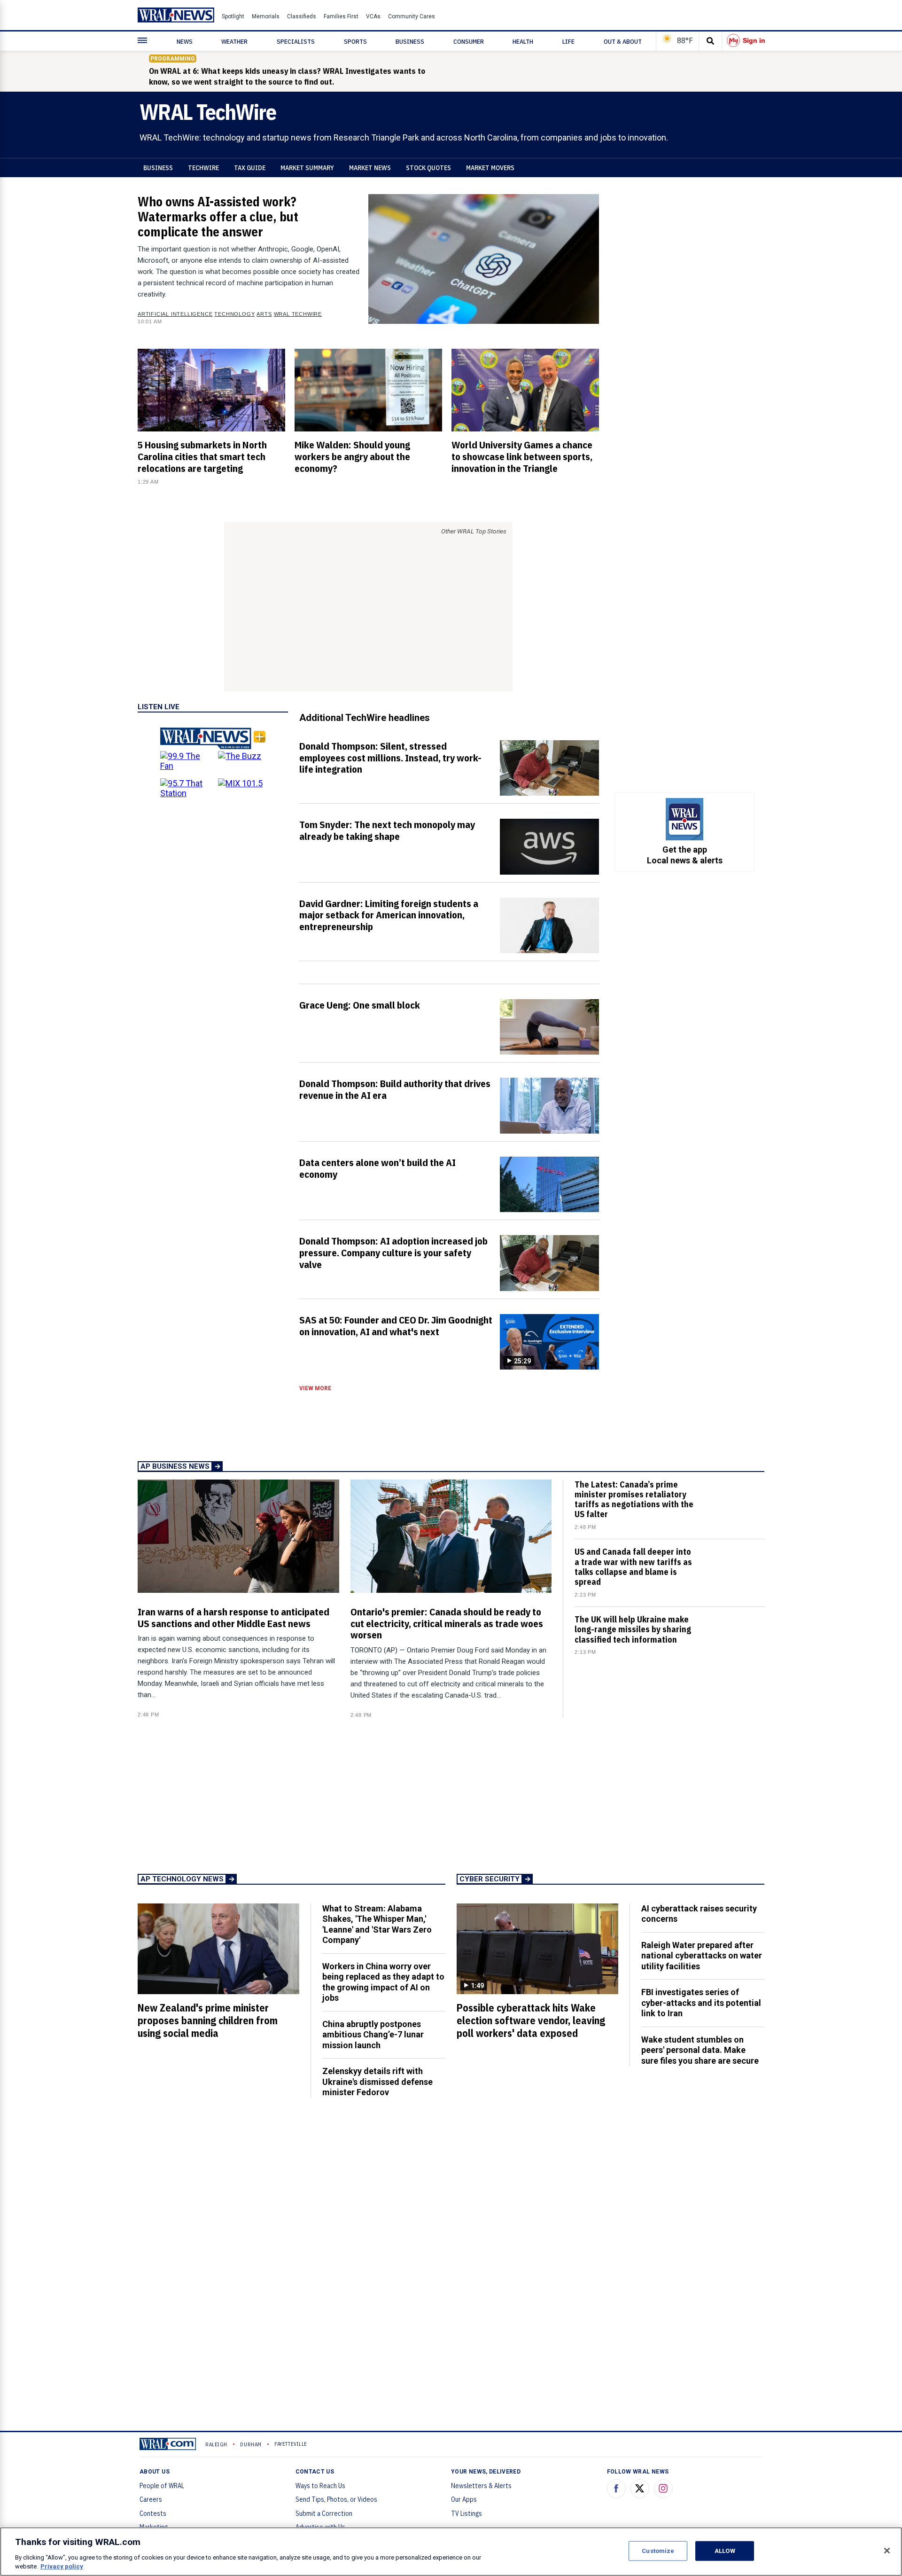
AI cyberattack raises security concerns (699, 1914)
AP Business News (175, 1466)
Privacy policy (62, 2566)
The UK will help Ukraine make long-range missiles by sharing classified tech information (633, 1629)
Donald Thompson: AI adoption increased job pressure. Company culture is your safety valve (393, 1253)
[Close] (887, 2551)
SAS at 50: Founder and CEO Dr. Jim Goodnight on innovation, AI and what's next (396, 1326)
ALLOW (725, 2551)
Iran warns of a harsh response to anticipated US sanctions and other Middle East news (233, 1617)
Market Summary (307, 168)
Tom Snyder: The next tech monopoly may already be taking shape (387, 830)
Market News (370, 168)
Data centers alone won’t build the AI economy (377, 1168)
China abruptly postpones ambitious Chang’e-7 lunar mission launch (373, 2035)
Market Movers (490, 168)
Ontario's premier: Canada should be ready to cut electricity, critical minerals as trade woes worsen (447, 1623)
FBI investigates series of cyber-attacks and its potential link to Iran (701, 2003)
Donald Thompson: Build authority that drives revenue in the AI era (395, 1089)
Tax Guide (250, 168)
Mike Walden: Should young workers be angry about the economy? (352, 456)
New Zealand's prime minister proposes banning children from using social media (208, 2020)
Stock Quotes (428, 168)
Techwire (203, 168)
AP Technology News (182, 1879)
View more (315, 1388)
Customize (658, 2551)
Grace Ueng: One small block (360, 1005)
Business (158, 168)
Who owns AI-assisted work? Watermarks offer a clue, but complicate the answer (218, 216)
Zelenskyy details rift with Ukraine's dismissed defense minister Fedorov (377, 2082)
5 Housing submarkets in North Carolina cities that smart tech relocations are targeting (202, 456)
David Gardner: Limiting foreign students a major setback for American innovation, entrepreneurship (389, 915)
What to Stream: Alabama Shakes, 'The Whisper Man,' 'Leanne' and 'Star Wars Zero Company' (377, 1924)
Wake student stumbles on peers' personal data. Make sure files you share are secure (700, 2050)
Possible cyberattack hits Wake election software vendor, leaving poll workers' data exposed (531, 2020)
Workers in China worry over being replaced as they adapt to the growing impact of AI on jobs (383, 1982)
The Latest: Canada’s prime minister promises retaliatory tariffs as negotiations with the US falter (634, 1499)
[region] (451, 2552)
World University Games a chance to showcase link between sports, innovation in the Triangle (522, 456)
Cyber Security (490, 1879)
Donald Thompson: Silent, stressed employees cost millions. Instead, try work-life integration (390, 758)
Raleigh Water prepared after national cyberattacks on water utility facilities (702, 1956)
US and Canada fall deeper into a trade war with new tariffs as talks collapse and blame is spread (633, 1567)
